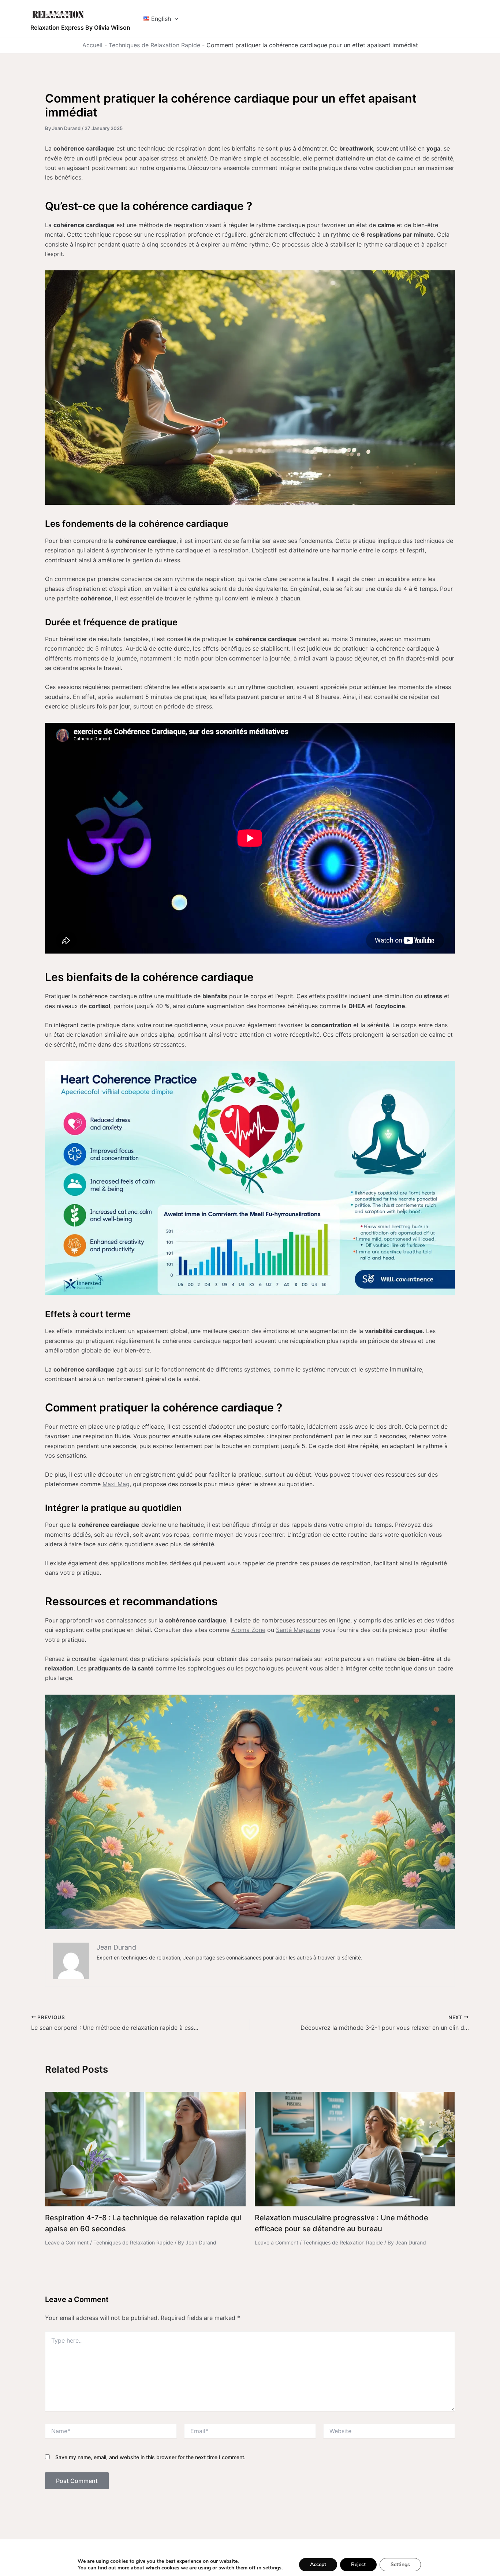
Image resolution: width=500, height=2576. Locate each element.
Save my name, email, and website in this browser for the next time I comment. (150, 2457)
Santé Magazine (298, 1630)
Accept (318, 2564)
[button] (175, 19)
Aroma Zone (248, 1630)
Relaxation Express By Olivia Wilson (80, 27)
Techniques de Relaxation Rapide (154, 45)
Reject (358, 2564)
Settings (400, 2564)
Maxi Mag (116, 1484)
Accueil (92, 45)
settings (272, 2568)
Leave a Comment (67, 2242)
